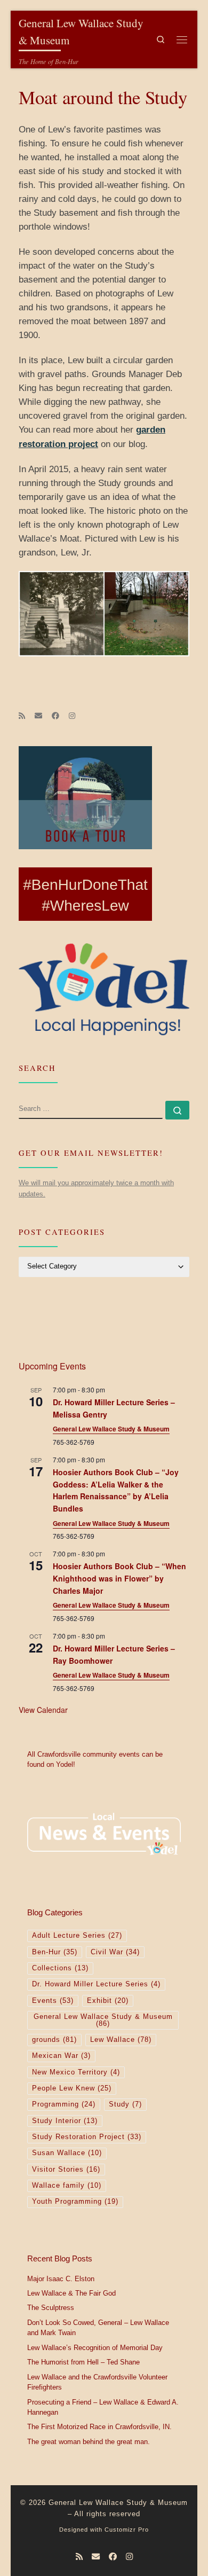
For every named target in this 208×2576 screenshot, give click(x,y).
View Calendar (43, 1710)
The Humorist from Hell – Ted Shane (83, 2362)
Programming (64, 2104)
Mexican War (61, 2056)
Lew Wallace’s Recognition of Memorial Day (95, 2348)
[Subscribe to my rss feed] (22, 716)
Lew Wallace (121, 2040)
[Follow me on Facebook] (55, 716)
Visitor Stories (66, 2170)
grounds (54, 2040)
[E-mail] (38, 716)
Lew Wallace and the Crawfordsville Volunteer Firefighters (97, 2383)
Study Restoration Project (87, 2137)
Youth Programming (75, 2202)
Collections (60, 1968)
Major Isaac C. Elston (61, 2279)
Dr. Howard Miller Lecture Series (96, 1984)
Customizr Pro (127, 2530)
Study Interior (65, 2121)
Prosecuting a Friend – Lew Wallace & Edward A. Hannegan (103, 2408)
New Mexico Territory (76, 2072)
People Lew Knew (72, 2088)
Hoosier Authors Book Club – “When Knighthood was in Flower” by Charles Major (119, 1578)
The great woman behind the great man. (89, 2442)
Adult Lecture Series (77, 1936)
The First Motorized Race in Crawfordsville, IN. (99, 2427)
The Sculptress (51, 2308)
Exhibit (108, 2001)
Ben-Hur (55, 1952)
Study (125, 2104)
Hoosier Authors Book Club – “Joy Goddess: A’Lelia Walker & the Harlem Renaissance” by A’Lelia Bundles (116, 1490)
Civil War (115, 1952)
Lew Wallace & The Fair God (71, 2293)
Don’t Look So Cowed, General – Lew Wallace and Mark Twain (98, 2328)
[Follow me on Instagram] (72, 716)
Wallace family (67, 2186)
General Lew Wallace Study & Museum (111, 1429)
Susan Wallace (67, 2153)
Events (53, 2001)
